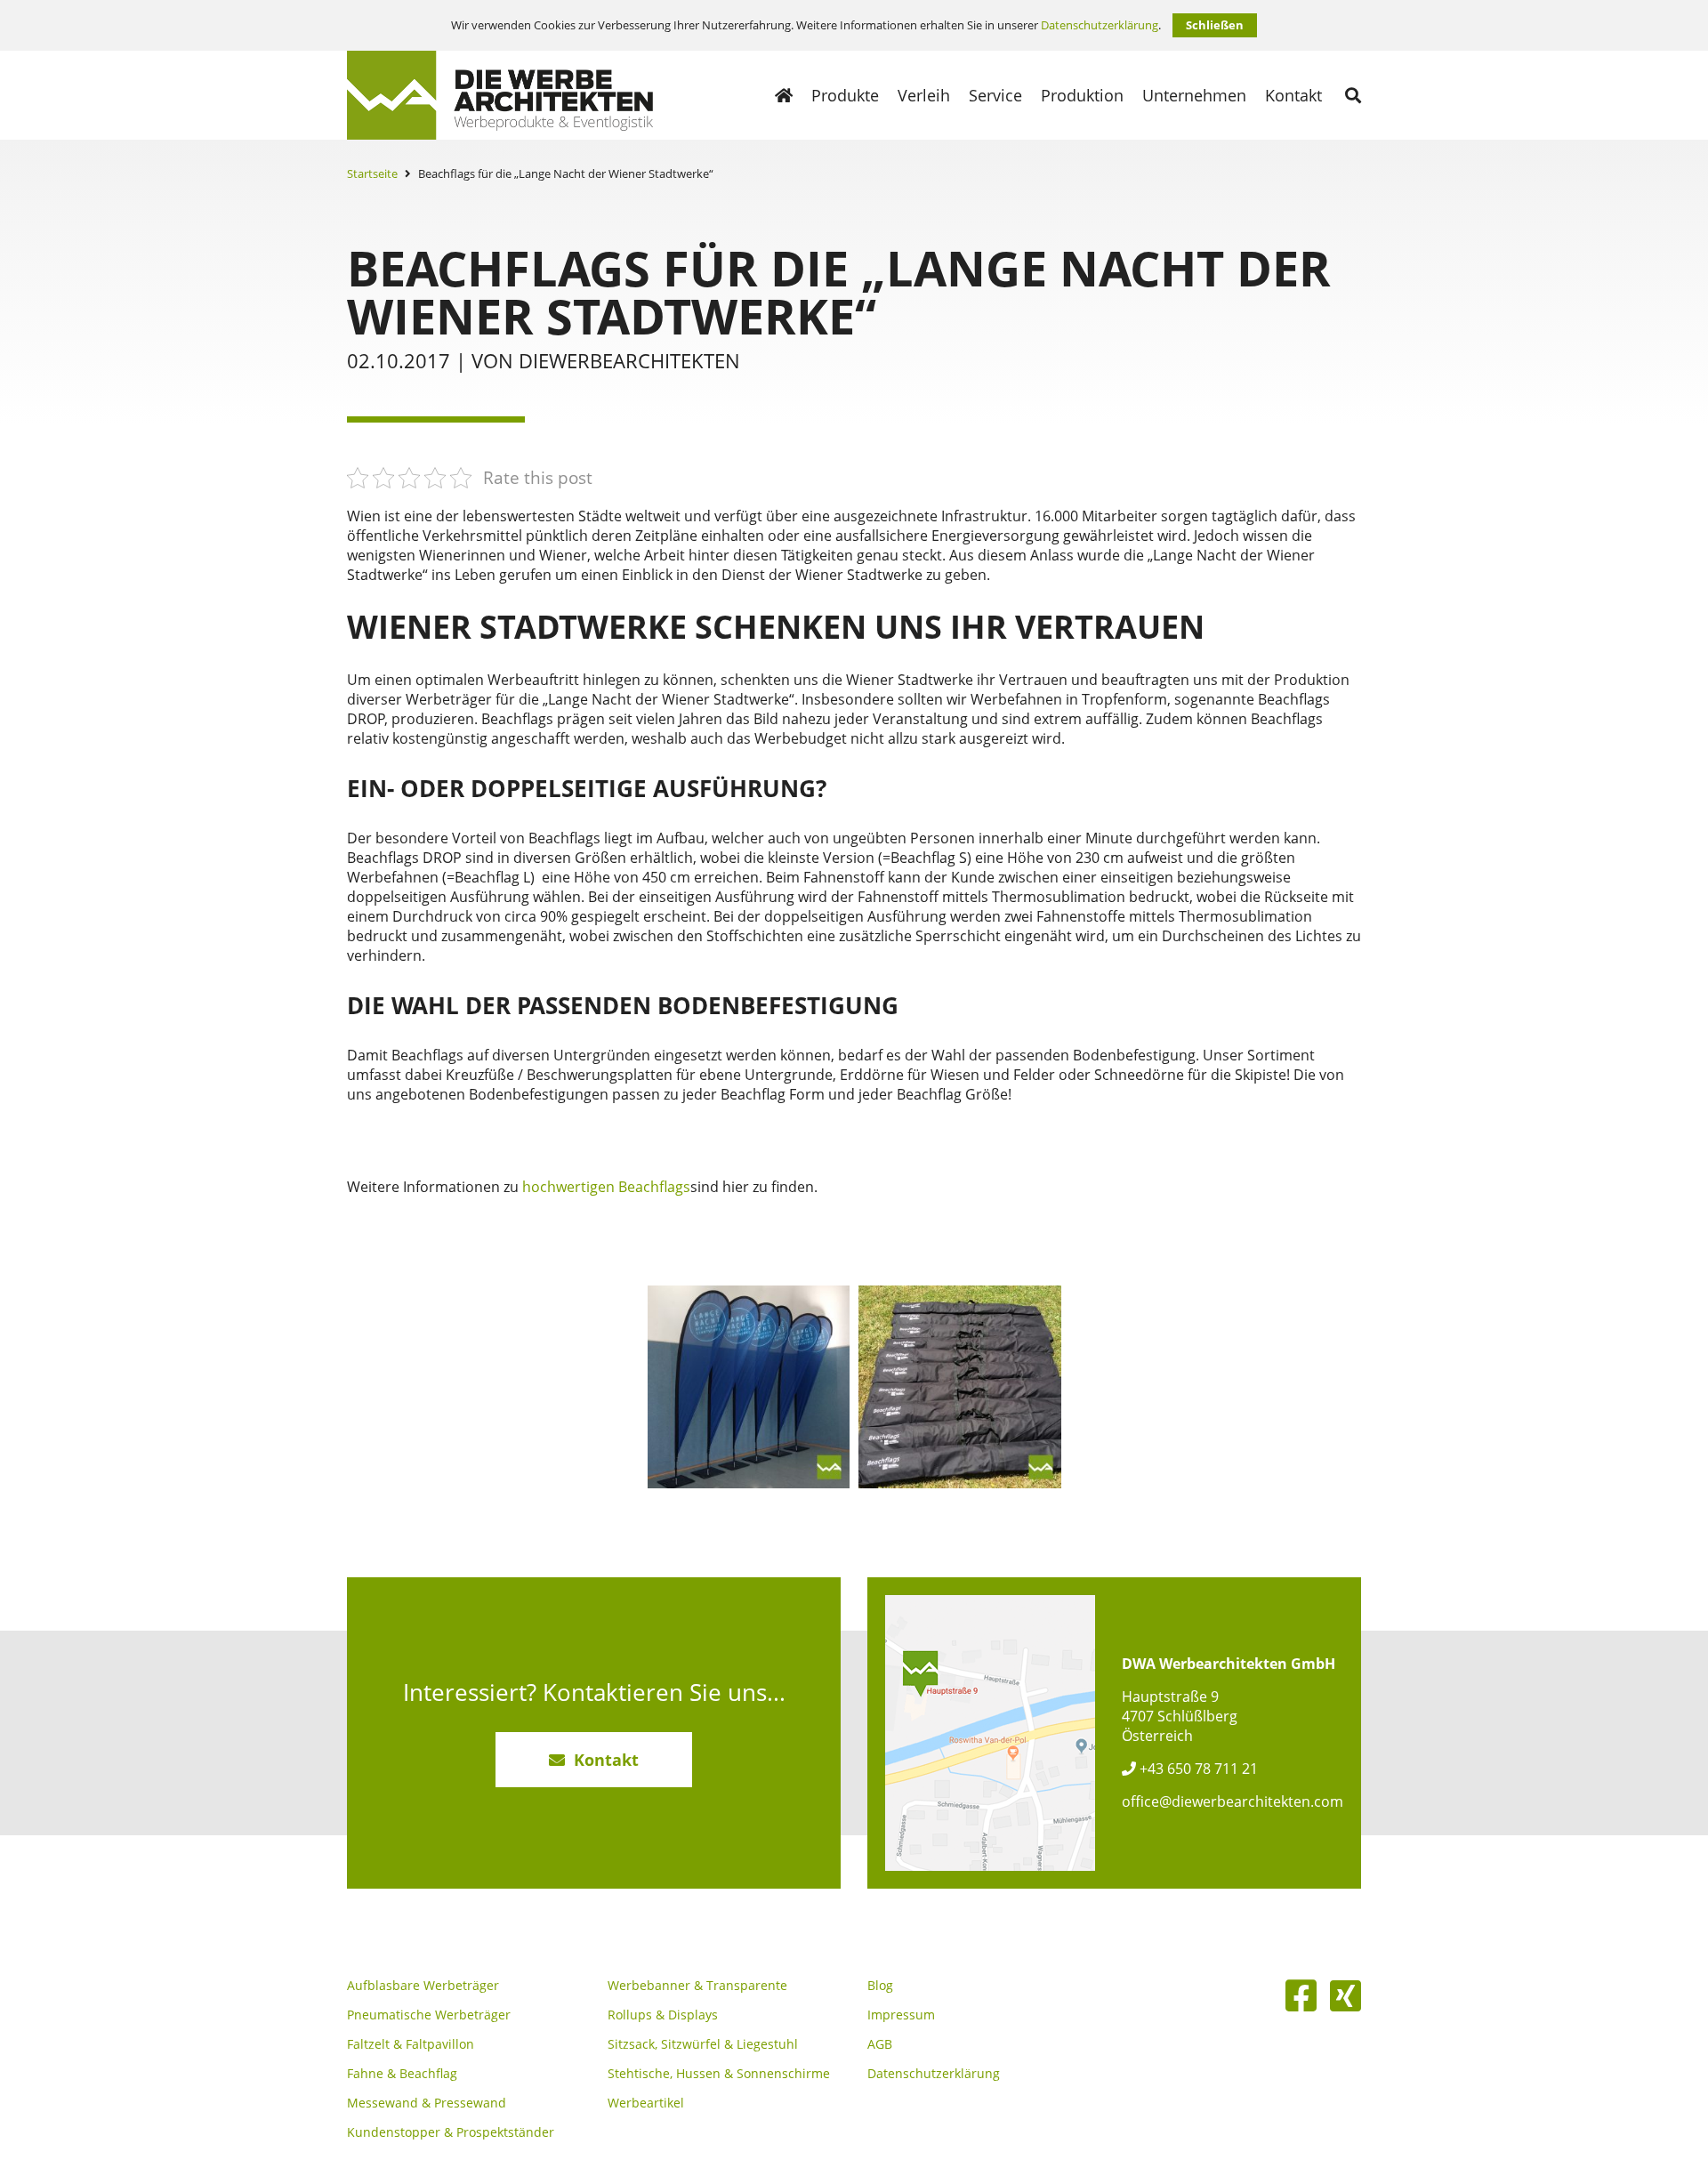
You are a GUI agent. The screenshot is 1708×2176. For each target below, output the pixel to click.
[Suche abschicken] (1353, 95)
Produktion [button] (1082, 95)
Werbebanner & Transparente (697, 1986)
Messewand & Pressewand (427, 2103)
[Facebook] (1301, 1995)
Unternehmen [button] (1194, 95)
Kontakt (1293, 95)
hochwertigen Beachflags (606, 1187)
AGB (880, 2044)
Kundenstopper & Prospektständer (451, 2132)
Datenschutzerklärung (1100, 25)
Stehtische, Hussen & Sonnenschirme (719, 2074)
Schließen (1215, 25)
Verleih (924, 95)
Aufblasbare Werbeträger (423, 1986)
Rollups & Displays (663, 2015)
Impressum (901, 2015)
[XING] (1345, 1995)
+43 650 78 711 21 (1197, 1769)
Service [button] (995, 95)
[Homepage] (784, 95)
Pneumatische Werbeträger (429, 2015)
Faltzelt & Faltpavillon (411, 2044)
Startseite (372, 173)
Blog (880, 1986)
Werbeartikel (646, 2103)
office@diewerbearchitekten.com (1233, 1801)
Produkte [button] (845, 95)
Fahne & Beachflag (402, 2074)
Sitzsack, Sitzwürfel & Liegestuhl (703, 2044)
